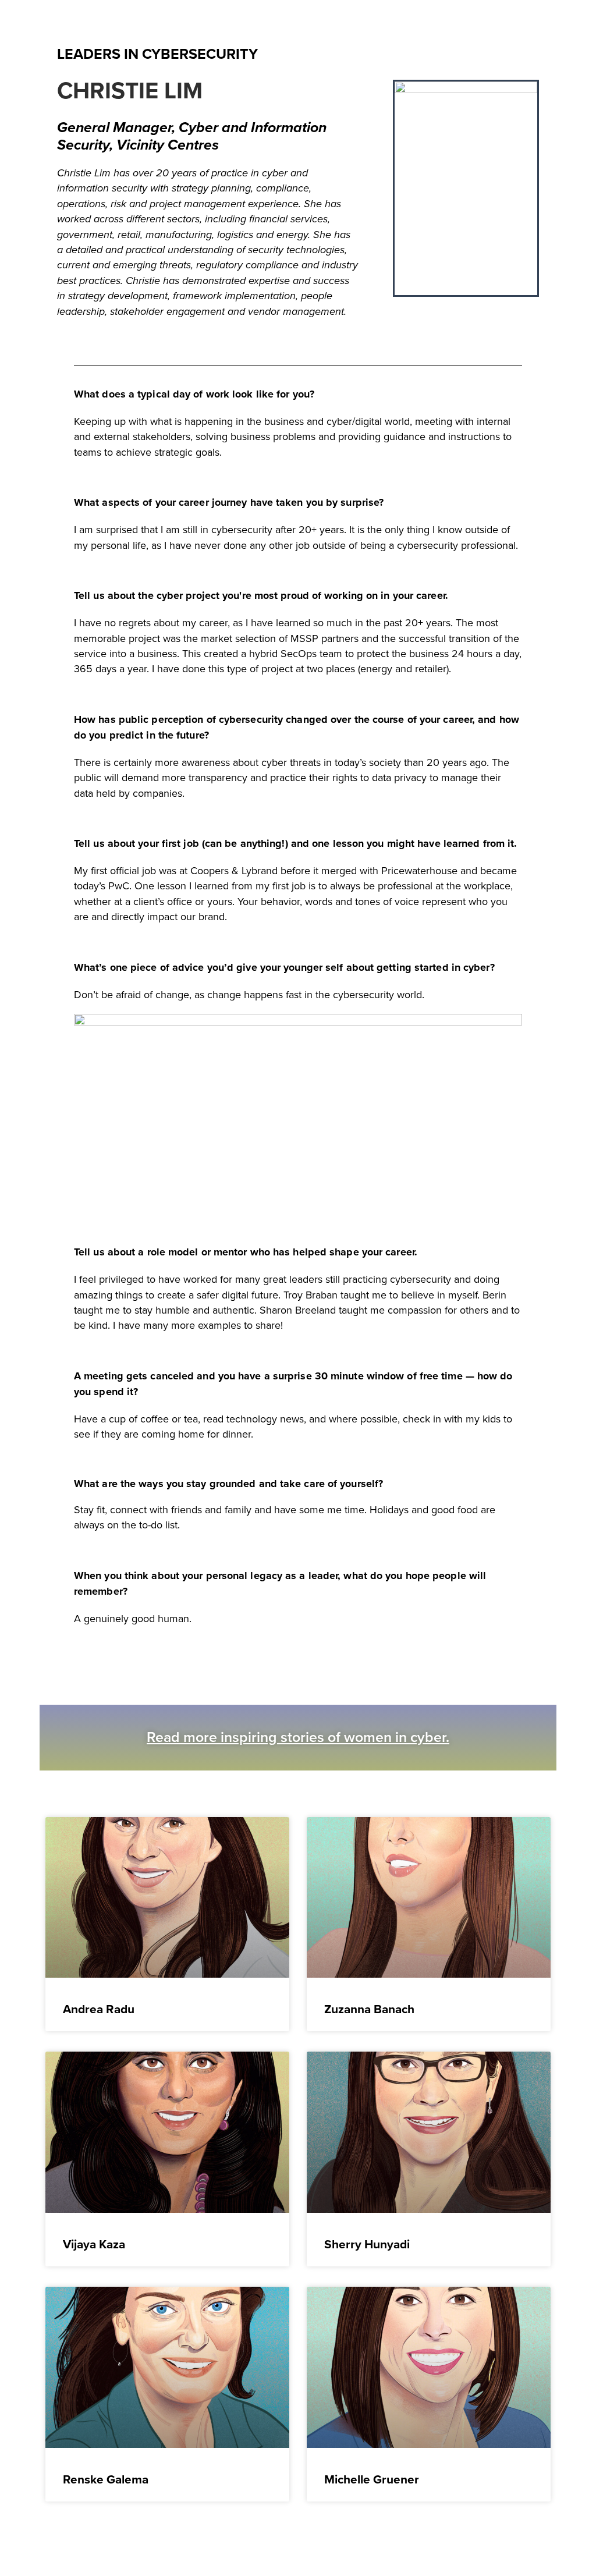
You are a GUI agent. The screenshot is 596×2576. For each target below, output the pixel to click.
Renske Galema (106, 2479)
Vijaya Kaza (94, 2244)
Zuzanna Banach (369, 2009)
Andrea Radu (99, 2009)
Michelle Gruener (372, 2479)
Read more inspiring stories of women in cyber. (298, 1737)
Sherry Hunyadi (367, 2244)
